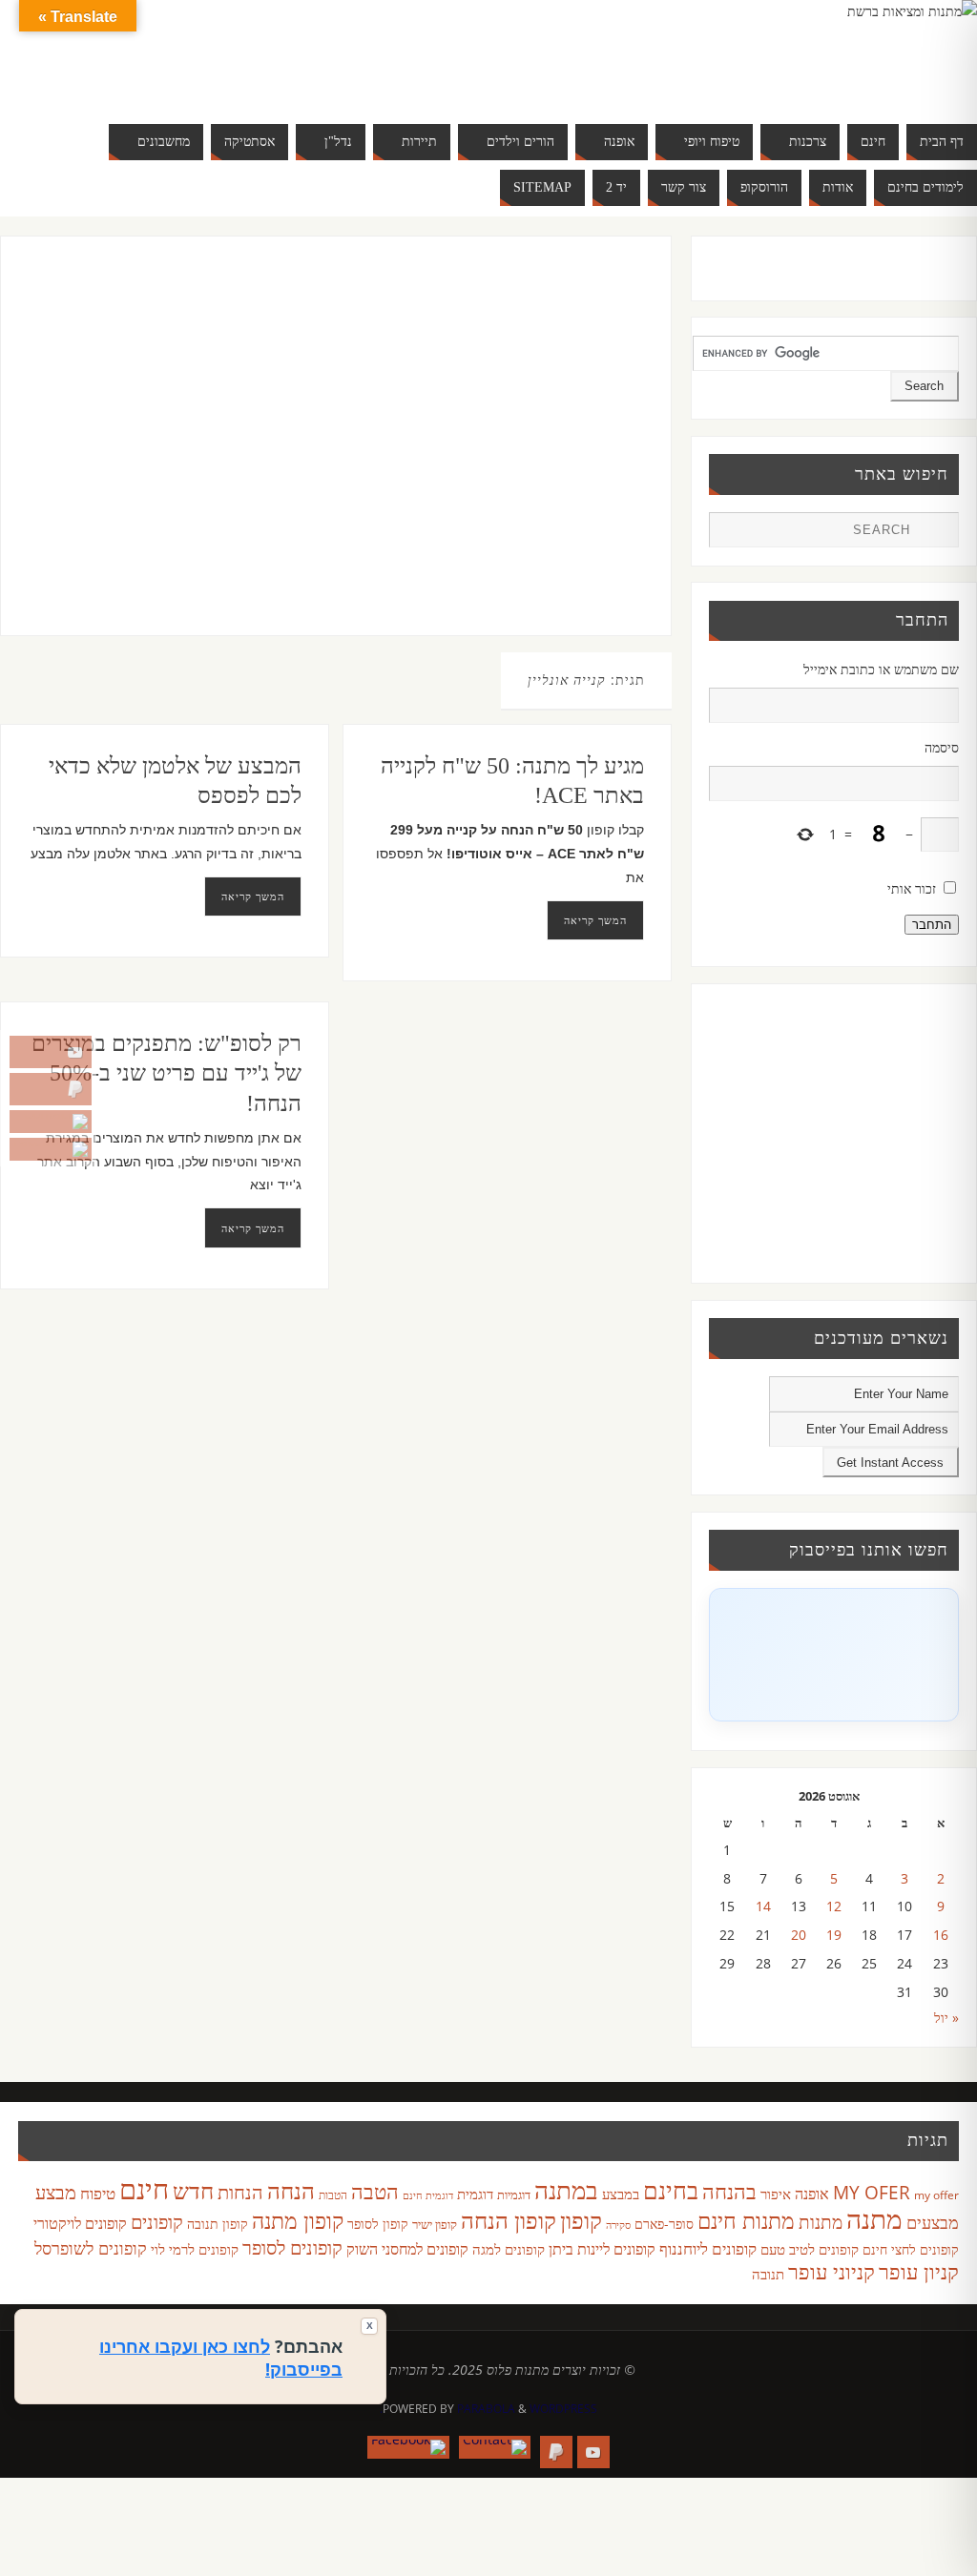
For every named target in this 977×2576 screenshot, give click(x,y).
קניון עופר (919, 2271)
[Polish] (267, 53)
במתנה (566, 2190)
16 (941, 1935)
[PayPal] (51, 1089)
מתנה (874, 2218)
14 (763, 1906)
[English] (134, 53)
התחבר (932, 925)
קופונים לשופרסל (91, 2248)
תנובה (768, 2274)
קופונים (157, 2221)
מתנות (821, 2222)
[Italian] (191, 53)
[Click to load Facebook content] (834, 1655)
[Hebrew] (172, 53)
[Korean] (229, 53)
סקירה (618, 2225)
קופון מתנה (298, 2221)
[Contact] (51, 1122)
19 (834, 1935)
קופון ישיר (435, 2225)
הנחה (291, 2190)
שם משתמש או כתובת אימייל (881, 669)
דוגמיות (514, 2195)
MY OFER (872, 2193)
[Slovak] (153, 76)
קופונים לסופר (292, 2247)
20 (799, 1935)
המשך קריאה (253, 896)
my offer (936, 2195)
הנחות (240, 2192)
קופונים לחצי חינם (911, 2249)
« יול (946, 2018)
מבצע (56, 2192)
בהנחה (729, 2191)
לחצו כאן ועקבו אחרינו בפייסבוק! (221, 2358)
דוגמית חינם (428, 2195)
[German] (153, 53)
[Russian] (134, 76)
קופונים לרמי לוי (195, 2249)
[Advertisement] (315, 455)
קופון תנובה (218, 2224)
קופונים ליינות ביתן (602, 2249)
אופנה (812, 2194)
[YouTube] (51, 1052)
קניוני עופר (831, 2271)
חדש (193, 2191)
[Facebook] (51, 1149)
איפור (776, 2194)
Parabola (486, 2409)
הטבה (375, 2191)
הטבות (333, 2195)
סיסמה (942, 747)
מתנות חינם (746, 2220)
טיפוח (98, 2193)
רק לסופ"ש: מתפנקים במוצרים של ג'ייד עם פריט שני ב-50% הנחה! (166, 1073)
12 (834, 1906)
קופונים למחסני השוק (407, 2249)
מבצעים (933, 2222)
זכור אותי (912, 888)
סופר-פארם (664, 2224)
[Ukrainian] (191, 76)
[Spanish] (172, 76)
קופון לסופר (378, 2224)
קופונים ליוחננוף (708, 2248)
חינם (144, 2189)
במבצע (621, 2194)
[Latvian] (248, 53)
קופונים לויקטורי (80, 2223)
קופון (581, 2220)
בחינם (671, 2190)
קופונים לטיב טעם (810, 2249)
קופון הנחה (509, 2220)
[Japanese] (210, 53)
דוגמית (475, 2194)
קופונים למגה (509, 2249)
